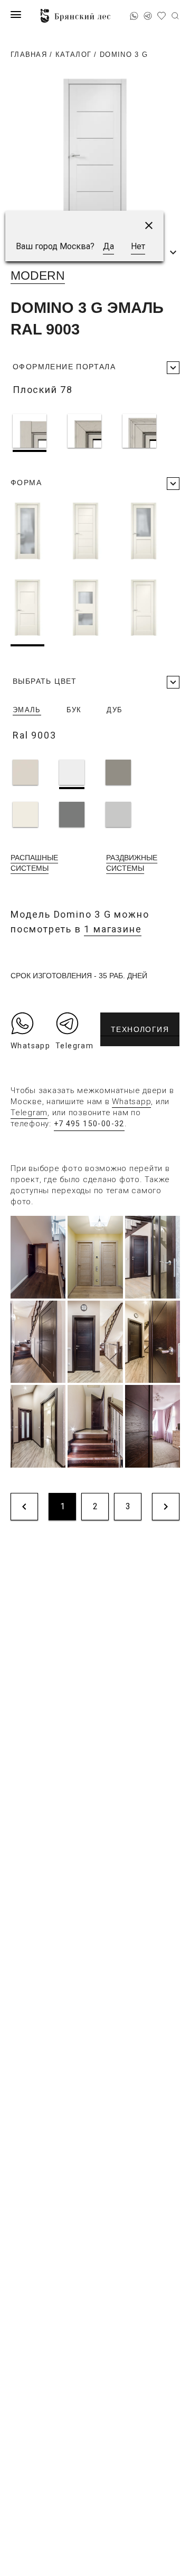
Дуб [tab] (115, 710)
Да (108, 246)
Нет (138, 246)
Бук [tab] (74, 710)
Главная (29, 55)
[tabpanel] (96, 795)
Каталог (73, 55)
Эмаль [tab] (27, 710)
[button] (149, 225)
